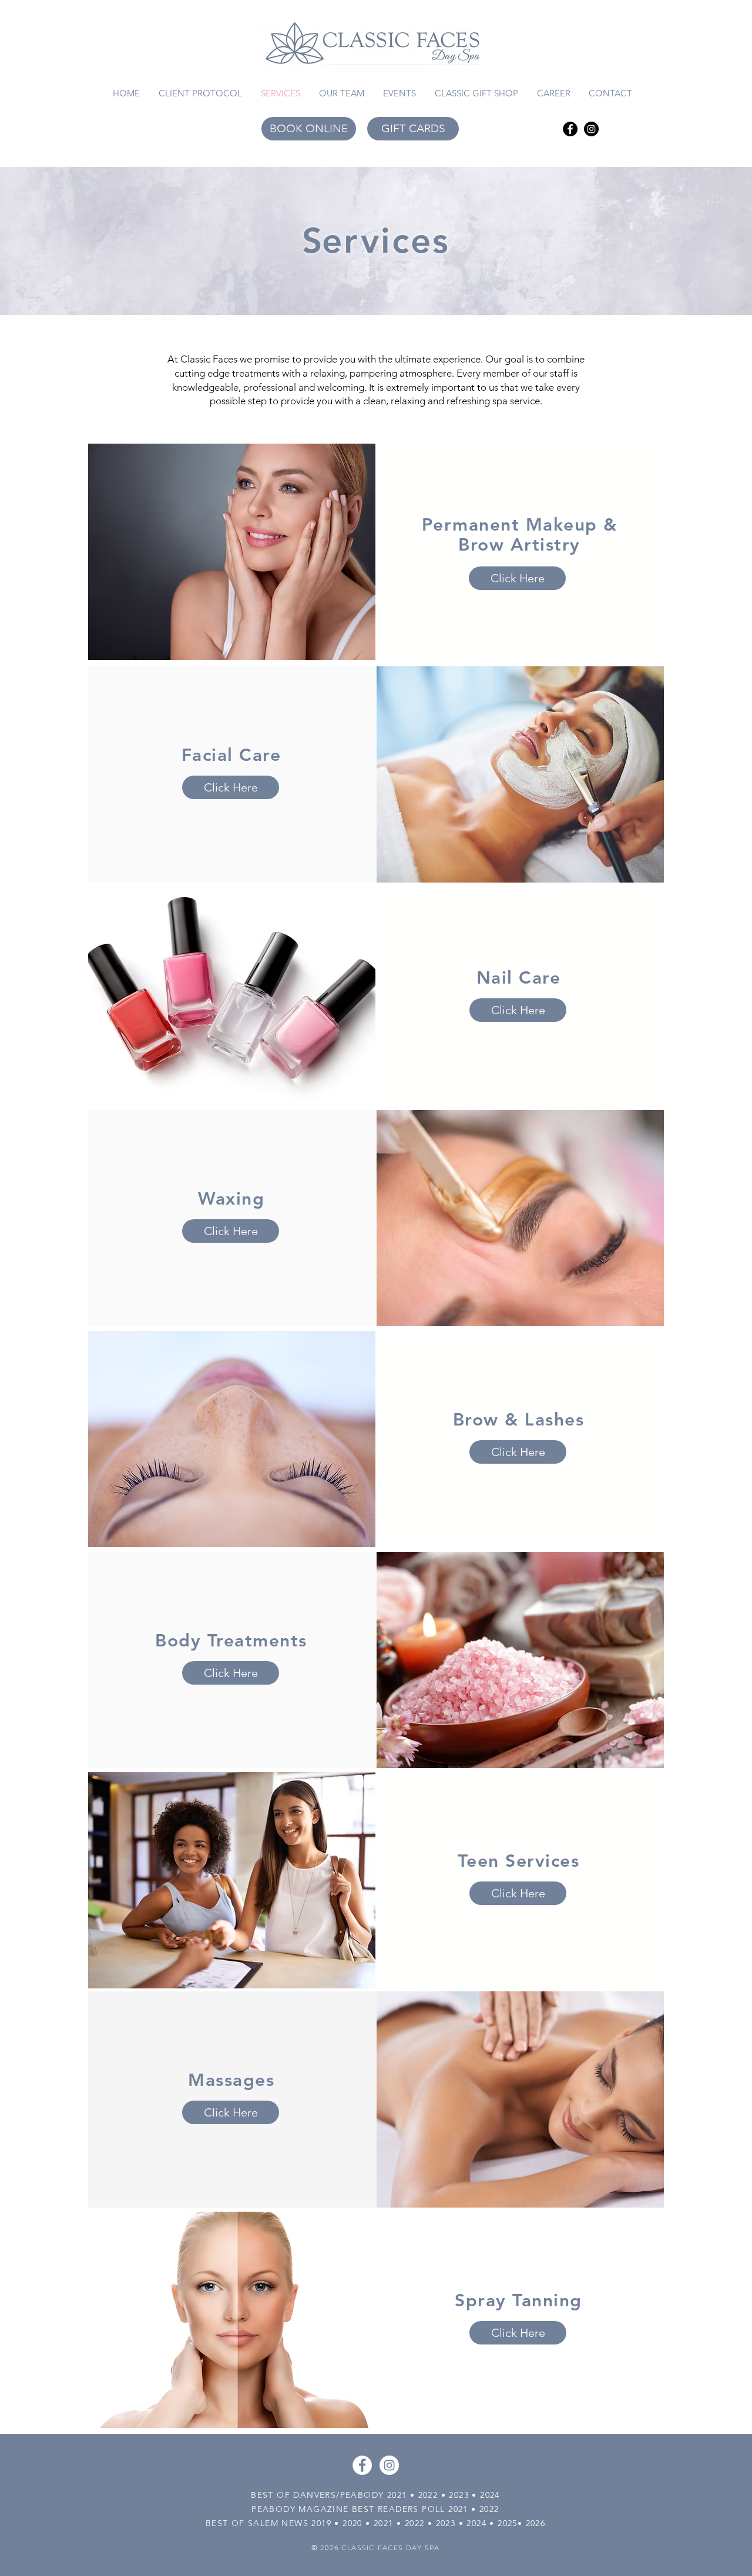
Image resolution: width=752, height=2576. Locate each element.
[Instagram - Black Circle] (591, 129)
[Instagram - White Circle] (389, 2465)
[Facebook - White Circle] (362, 2465)
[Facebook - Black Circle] (570, 129)
